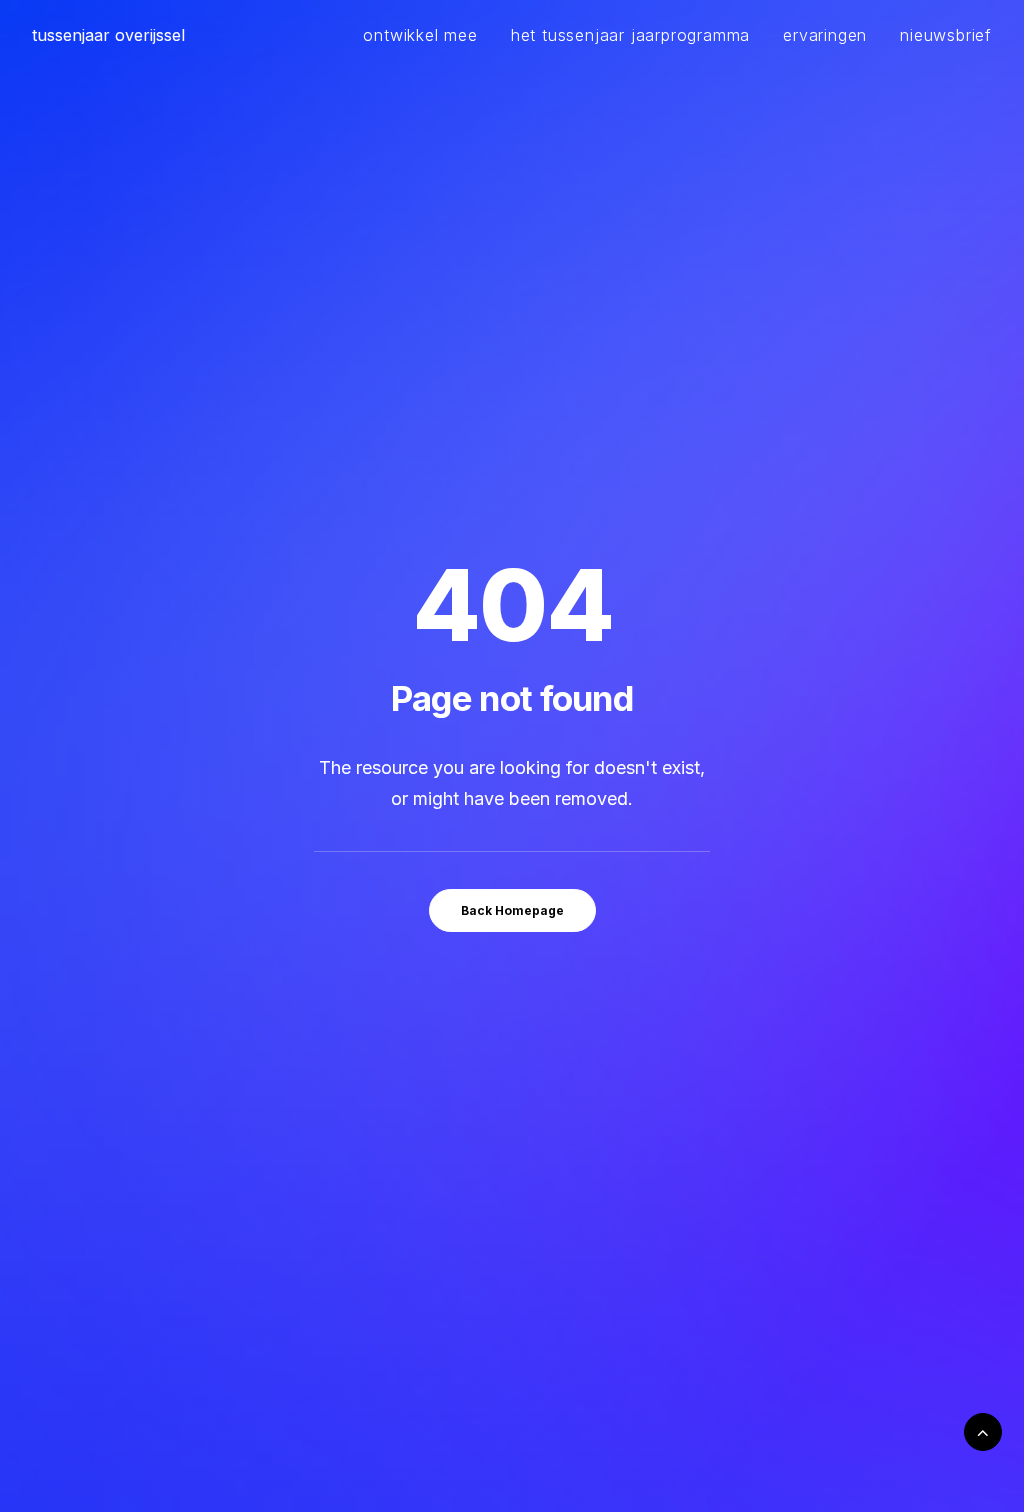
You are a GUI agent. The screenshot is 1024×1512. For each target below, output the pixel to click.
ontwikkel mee (420, 35)
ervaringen (825, 35)
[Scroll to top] (983, 1430)
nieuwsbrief (946, 35)
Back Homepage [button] (512, 910)
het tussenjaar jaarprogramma (630, 35)
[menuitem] (427, 35)
